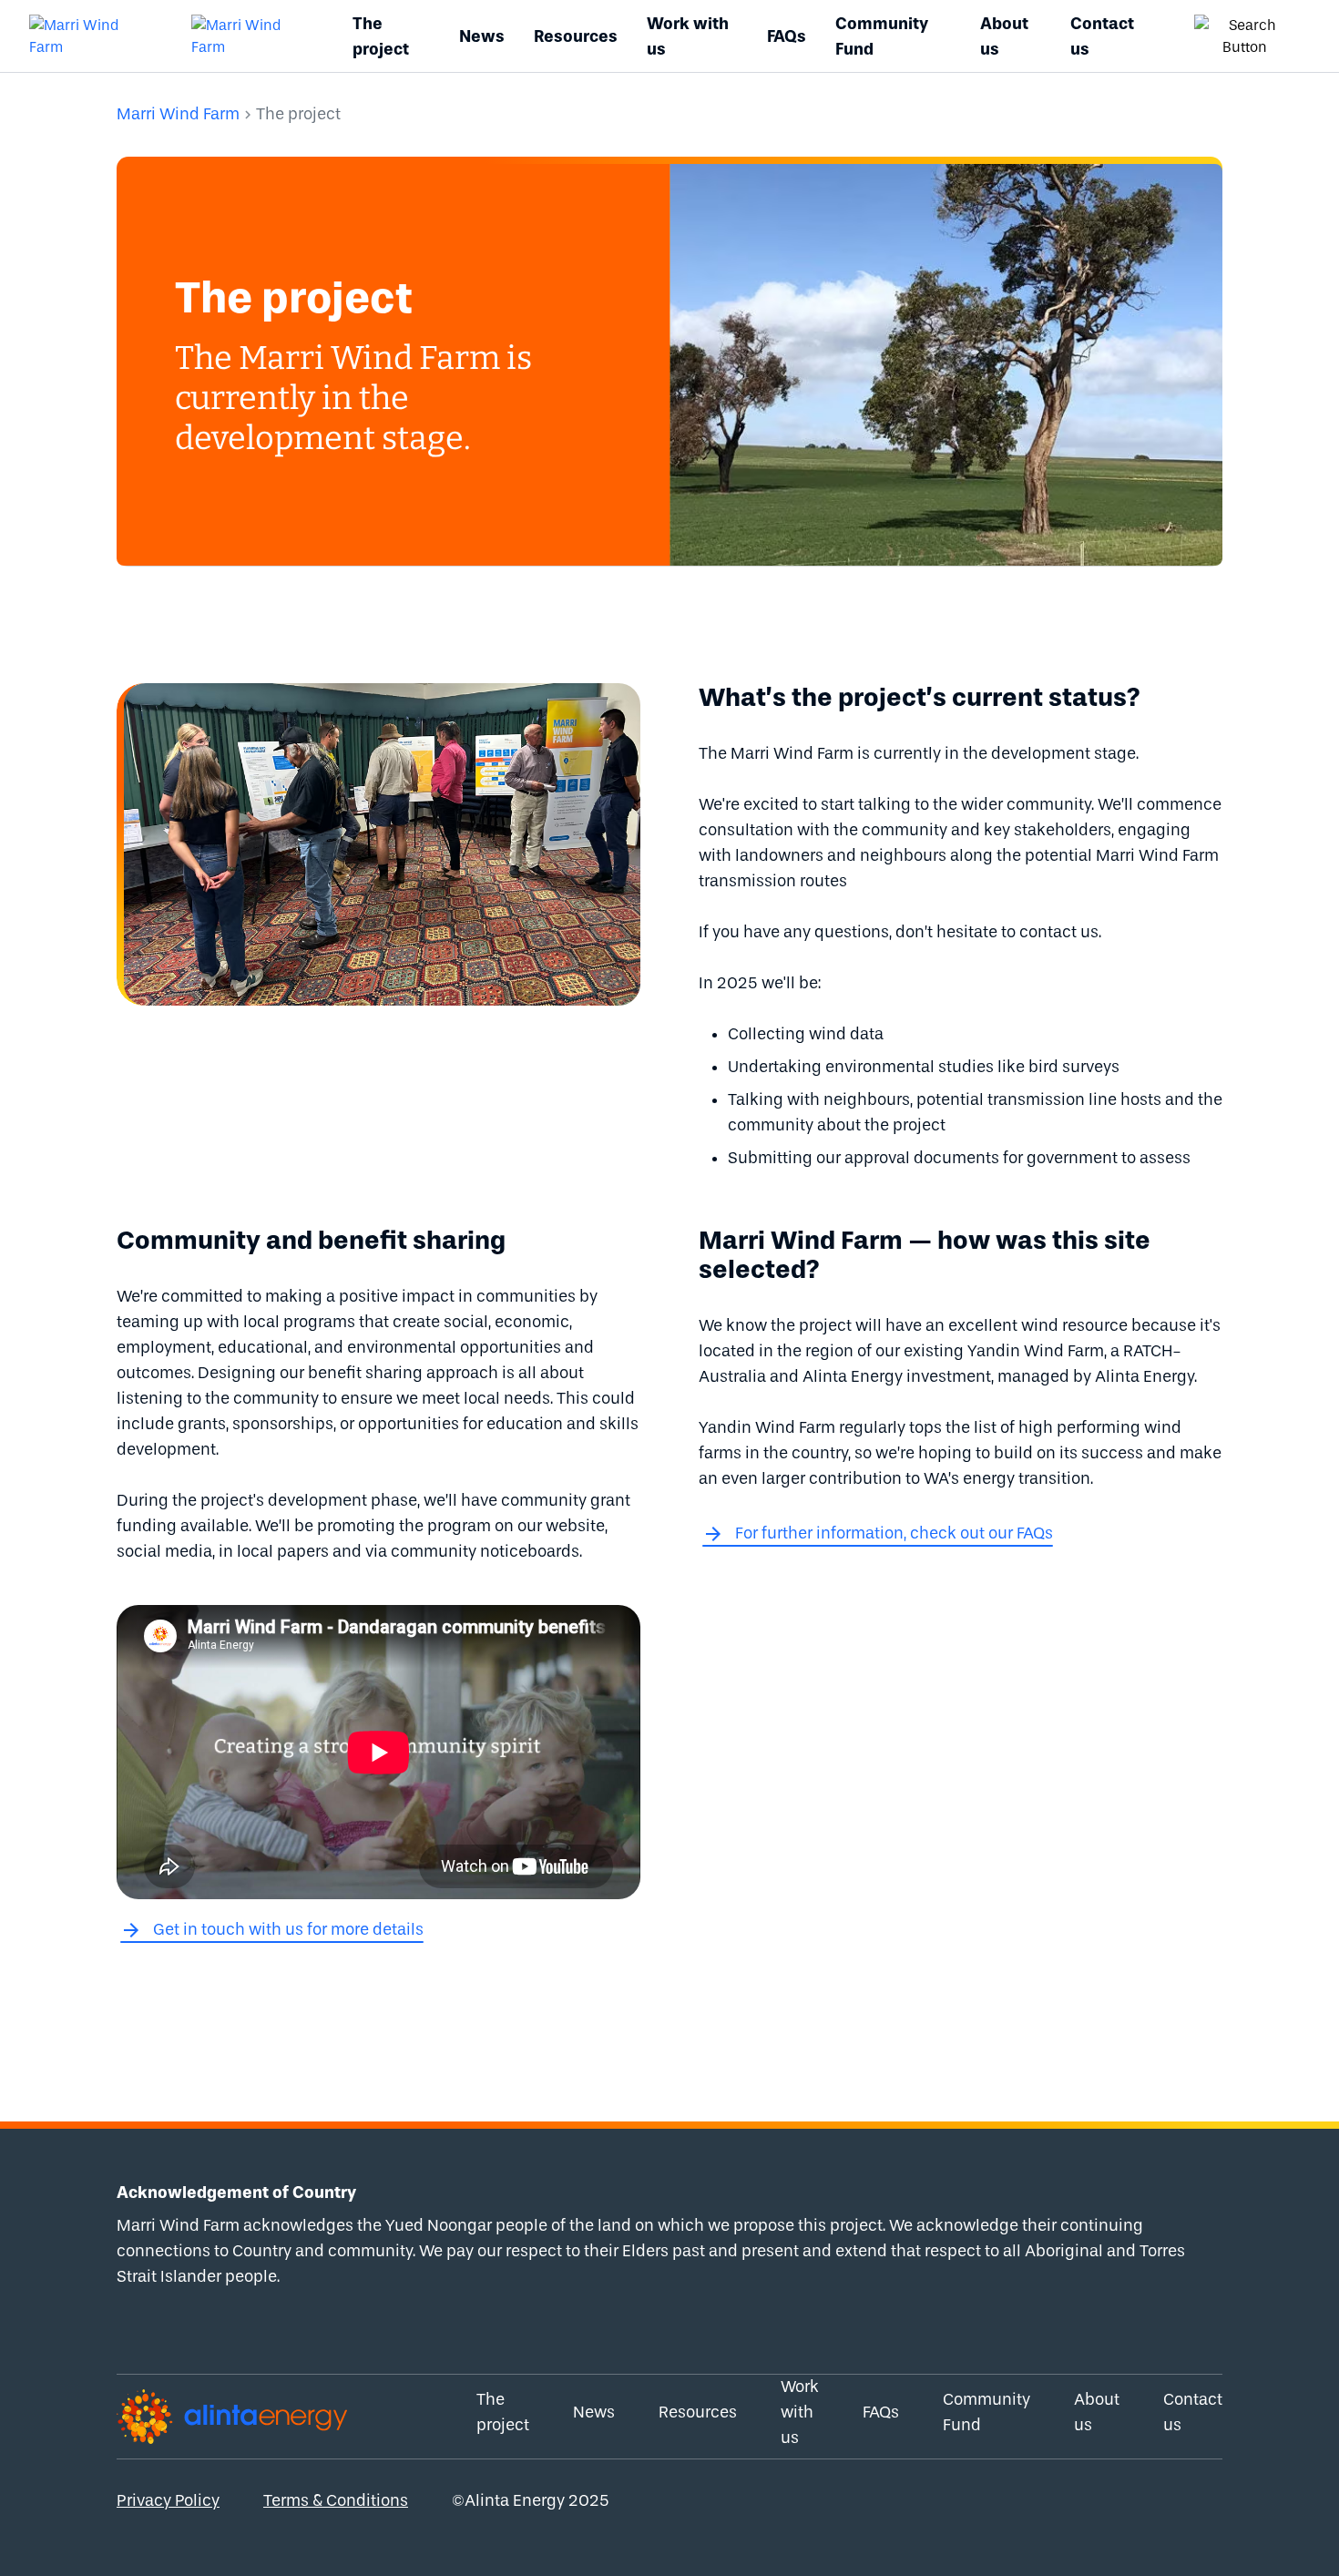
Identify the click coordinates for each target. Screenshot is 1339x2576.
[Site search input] (1245, 36)
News (482, 36)
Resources (576, 36)
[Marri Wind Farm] (88, 36)
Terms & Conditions (336, 2501)
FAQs (787, 36)
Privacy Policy (168, 2501)
